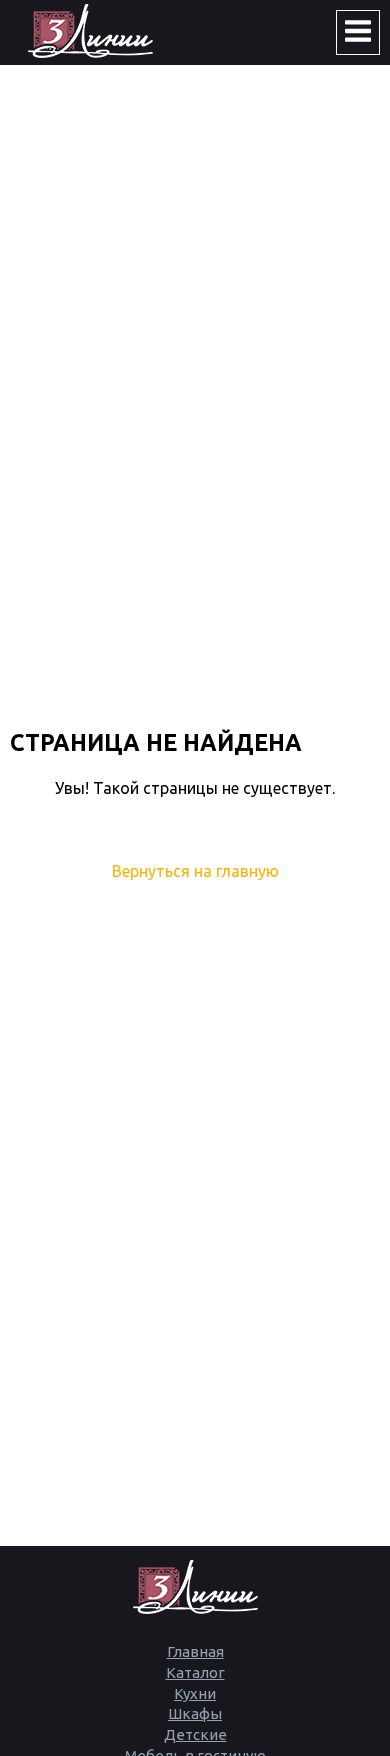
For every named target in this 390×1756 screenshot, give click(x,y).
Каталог (195, 1672)
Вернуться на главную (195, 871)
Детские (195, 1734)
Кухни (195, 1693)
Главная (195, 1651)
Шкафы (195, 1713)
